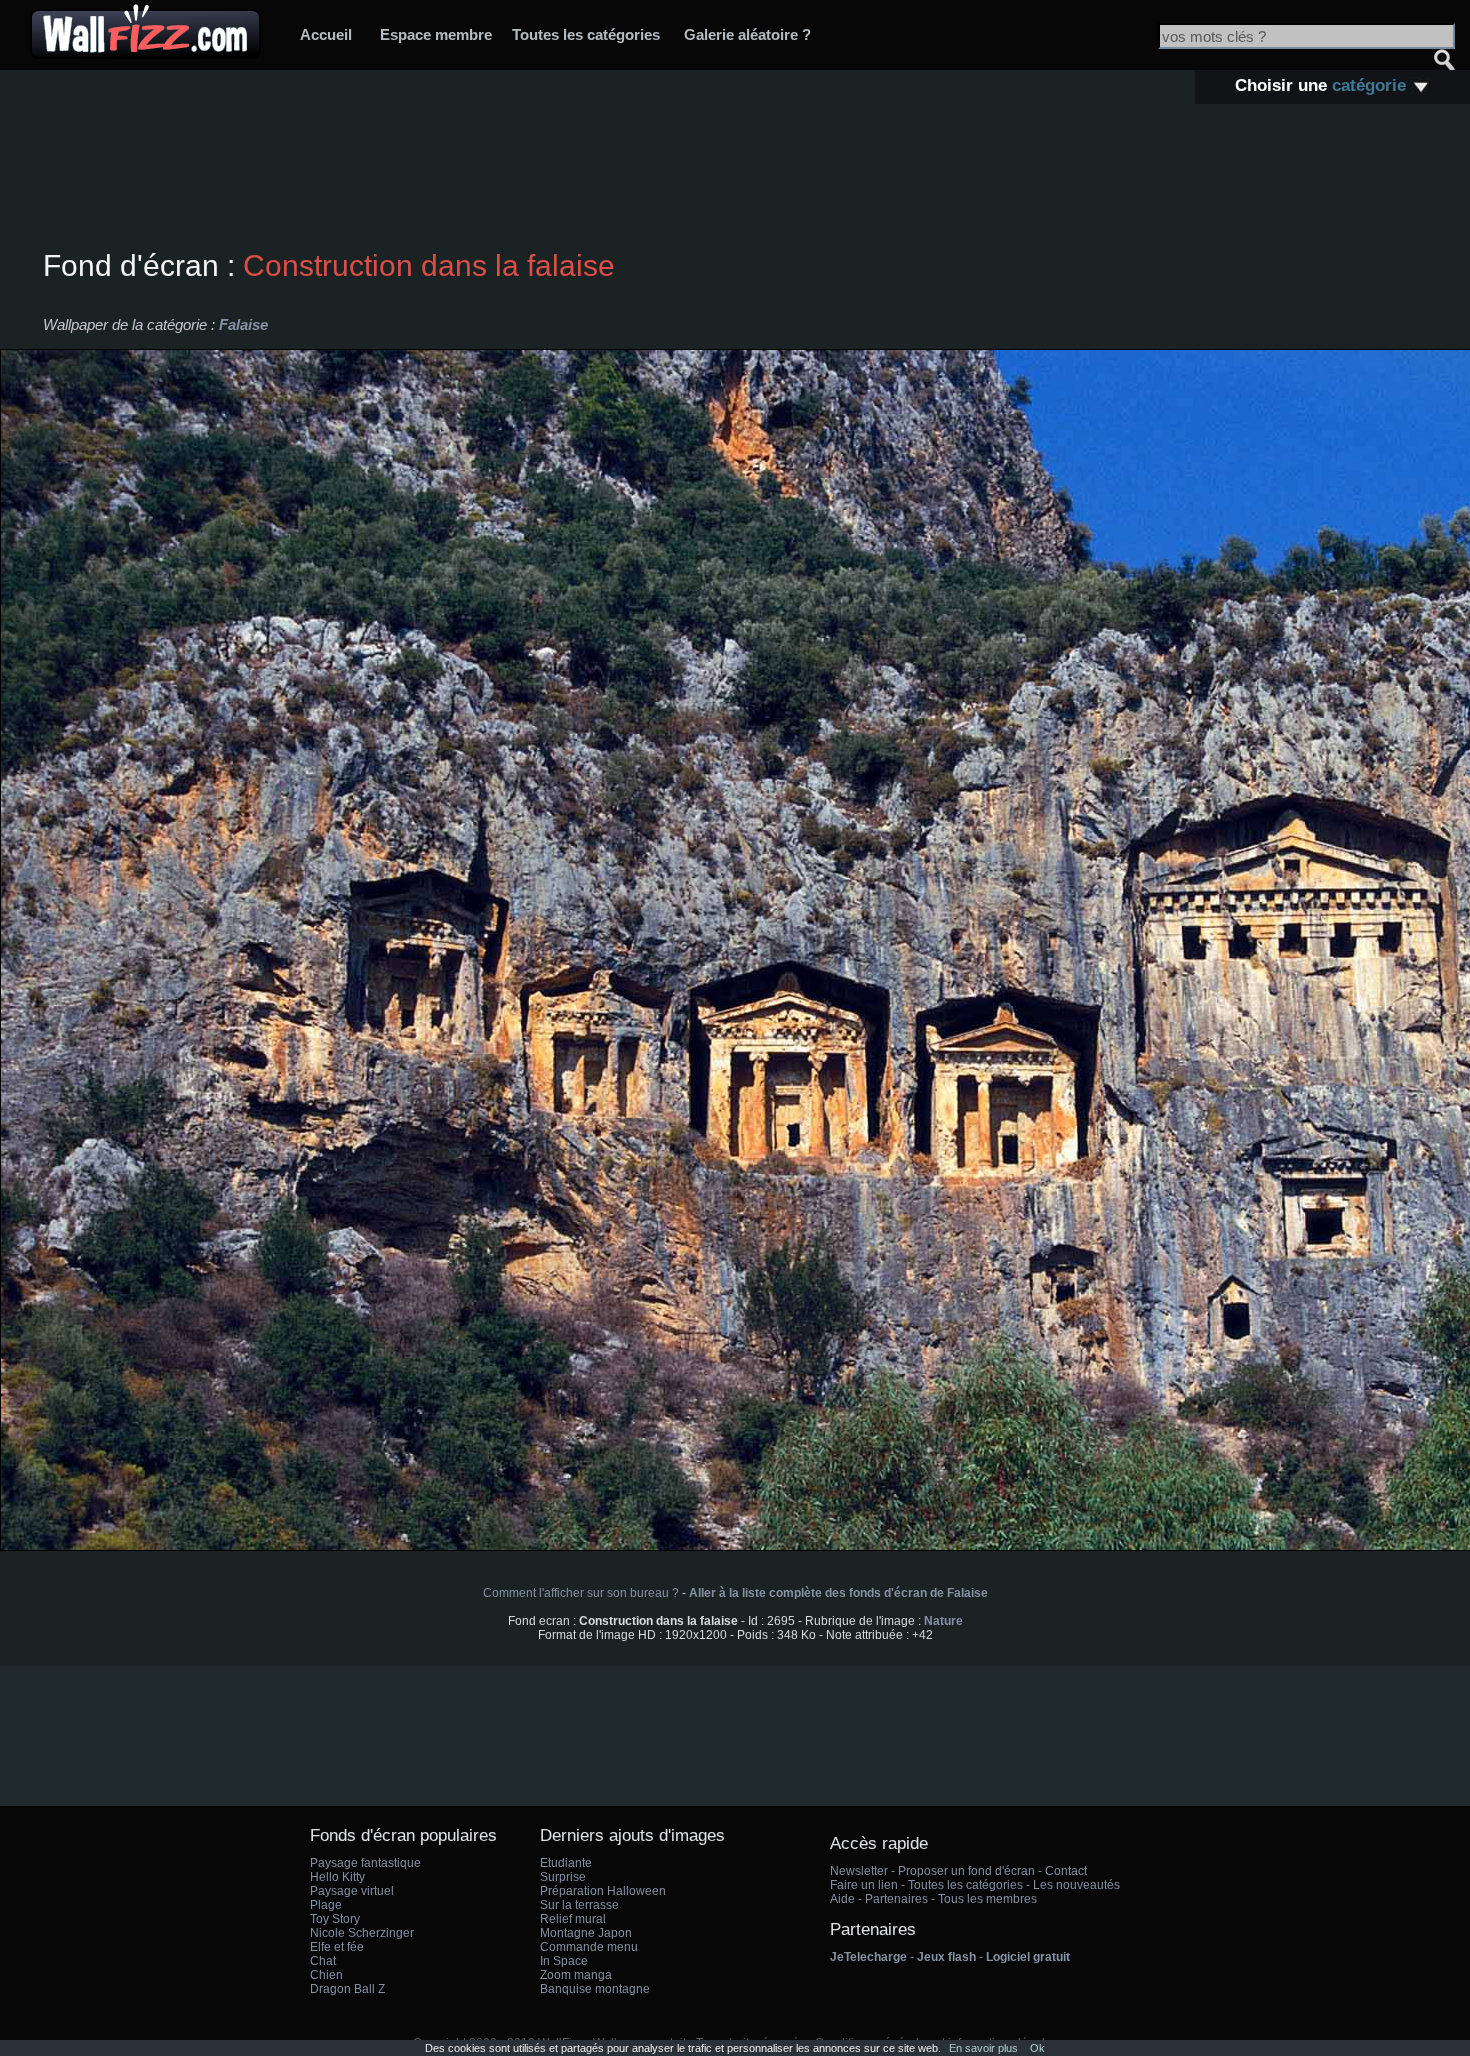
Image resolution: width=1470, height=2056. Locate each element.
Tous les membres (987, 1899)
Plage (326, 1905)
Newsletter (859, 1871)
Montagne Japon (586, 1933)
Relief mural (573, 1919)
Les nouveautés (1076, 1885)
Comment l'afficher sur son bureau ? (581, 1593)
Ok (1037, 2048)
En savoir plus (983, 2048)
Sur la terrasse (579, 1905)
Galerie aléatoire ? (747, 34)
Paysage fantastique (365, 1863)
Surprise (563, 1877)
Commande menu (589, 1947)
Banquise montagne (595, 1989)
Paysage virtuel (352, 1891)
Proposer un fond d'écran (966, 1871)
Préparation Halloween (603, 1891)
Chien (326, 1975)
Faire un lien (864, 1885)
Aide (842, 1899)
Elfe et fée (337, 1947)
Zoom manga (576, 1975)
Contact (1066, 1871)
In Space (564, 1961)
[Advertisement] (735, 179)
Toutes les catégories (586, 34)
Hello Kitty (337, 1877)
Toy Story (335, 1919)
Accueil (326, 34)
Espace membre (436, 34)
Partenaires (896, 1899)
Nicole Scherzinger (362, 1933)
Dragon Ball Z (347, 1989)
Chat (323, 1961)
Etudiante (566, 1863)
